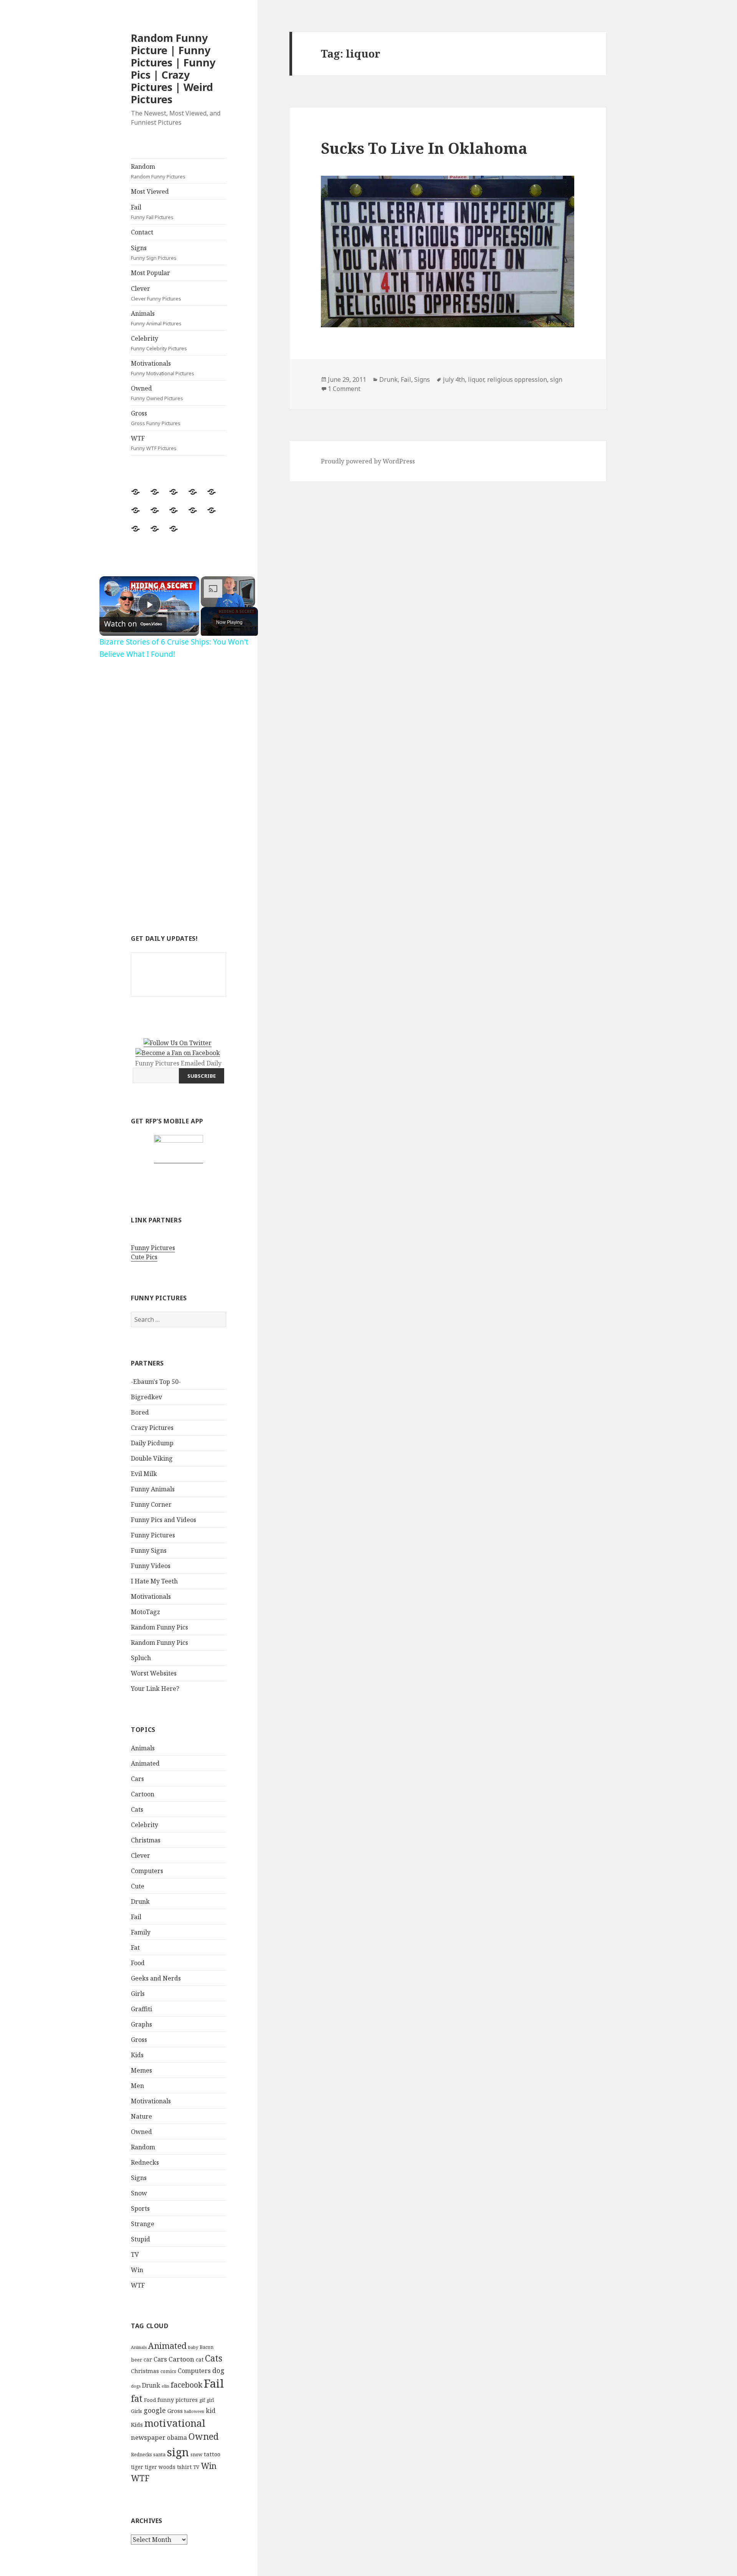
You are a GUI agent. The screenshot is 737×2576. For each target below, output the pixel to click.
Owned (157, 393)
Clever (156, 293)
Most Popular (150, 273)
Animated (145, 1763)
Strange (143, 2224)
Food (138, 1963)
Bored (140, 1412)
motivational (175, 2423)
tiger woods (160, 2467)
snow (196, 2455)
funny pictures (178, 2400)
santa (159, 2455)
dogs (136, 2386)
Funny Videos (151, 1566)
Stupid (140, 2239)
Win (137, 2270)
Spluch (141, 1658)
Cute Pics (144, 1257)
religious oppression (517, 379)
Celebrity (159, 343)
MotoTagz (145, 1612)
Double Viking (152, 1458)
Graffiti (141, 2009)
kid (211, 2411)
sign (178, 2452)
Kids (137, 2055)
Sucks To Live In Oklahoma (424, 148)
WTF (154, 443)
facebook (187, 2385)
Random (158, 171)
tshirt (184, 2467)
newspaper (148, 2437)
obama (177, 2437)
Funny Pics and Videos (164, 1520)
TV (135, 2254)
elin (165, 2386)
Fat (135, 1948)
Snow (139, 2193)
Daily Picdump (152, 1443)
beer (136, 2360)
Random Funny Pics (159, 1627)
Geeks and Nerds (156, 1978)
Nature (141, 2116)
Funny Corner (151, 1504)
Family (141, 1932)
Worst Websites (154, 1673)
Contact (142, 232)
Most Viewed (150, 191)
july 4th (454, 379)
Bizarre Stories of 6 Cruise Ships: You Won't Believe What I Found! (148, 589)
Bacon (207, 2347)
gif (202, 2400)
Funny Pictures (153, 1248)
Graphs (141, 2024)
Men (137, 2086)
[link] (112, 589)
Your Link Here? (155, 1689)
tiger (137, 2467)
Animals (156, 318)
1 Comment (344, 389)
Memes (141, 2070)
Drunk (140, 1901)
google (155, 2410)
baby (193, 2347)
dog (218, 2370)
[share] (184, 585)
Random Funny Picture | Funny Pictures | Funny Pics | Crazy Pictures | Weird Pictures (173, 68)
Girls (138, 1994)
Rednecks (145, 2162)
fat (137, 2399)
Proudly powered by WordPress (368, 461)
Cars (137, 1779)
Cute (138, 1886)
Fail (152, 212)
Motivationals (163, 368)
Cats (137, 1809)
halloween (194, 2411)
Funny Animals (153, 1489)
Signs (154, 252)
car (148, 2359)
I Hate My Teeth (154, 1581)
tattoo (212, 2454)
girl (210, 2400)
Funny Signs (149, 1550)
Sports (140, 2208)
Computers (147, 1871)
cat (200, 2359)
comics (168, 2371)
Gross (156, 418)
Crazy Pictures (152, 1428)
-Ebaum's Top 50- (156, 1382)
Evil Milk (144, 1474)
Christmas (146, 1840)
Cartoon (143, 1794)
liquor (476, 379)
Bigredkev (146, 1397)
